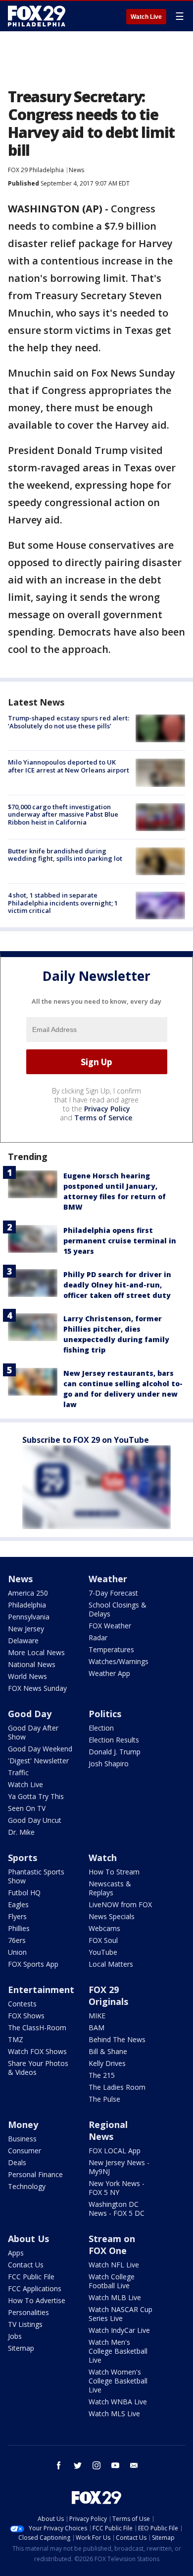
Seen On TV (27, 1808)
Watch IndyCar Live (119, 2330)
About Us (28, 2239)
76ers (17, 1940)
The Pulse (104, 2099)
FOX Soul (103, 1940)
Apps (16, 2253)
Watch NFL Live (114, 2265)
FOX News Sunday (37, 1688)
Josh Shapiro (109, 1764)
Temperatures (111, 1649)
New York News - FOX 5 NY (117, 2188)
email (134, 2465)
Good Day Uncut (35, 1820)
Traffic (18, 1772)
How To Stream (114, 1872)
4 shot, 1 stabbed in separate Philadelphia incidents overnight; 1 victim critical (63, 903)
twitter (78, 2465)
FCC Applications (35, 2288)
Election (101, 1728)
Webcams (104, 1928)
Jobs (15, 2336)
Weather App (109, 1673)
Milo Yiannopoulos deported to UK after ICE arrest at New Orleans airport (69, 766)
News (76, 170)
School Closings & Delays (118, 1609)
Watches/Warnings (119, 1661)
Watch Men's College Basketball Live (118, 2351)
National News (32, 1664)
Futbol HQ (24, 1893)
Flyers (17, 1916)
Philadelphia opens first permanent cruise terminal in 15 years (120, 1241)
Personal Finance (35, 2174)
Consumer (24, 2151)
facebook (59, 2465)
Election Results (114, 1740)
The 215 (102, 2075)
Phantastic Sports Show (36, 1876)
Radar (98, 1638)
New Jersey (26, 1629)
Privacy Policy (107, 1109)
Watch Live (146, 17)
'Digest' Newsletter (38, 1761)
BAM (96, 2028)
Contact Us (26, 2265)
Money (23, 2125)
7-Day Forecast (113, 1593)
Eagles (18, 1904)
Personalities (28, 2312)
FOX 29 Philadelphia (36, 170)
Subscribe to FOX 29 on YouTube (86, 1440)
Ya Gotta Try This (36, 1796)
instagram (96, 2465)
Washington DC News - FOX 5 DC (117, 2209)
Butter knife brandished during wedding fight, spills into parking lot (65, 855)
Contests (22, 2004)
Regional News (108, 2130)
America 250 (28, 1593)
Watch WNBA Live (118, 2402)
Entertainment (41, 1990)
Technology (27, 2186)
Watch (103, 1858)
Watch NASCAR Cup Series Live (121, 2314)
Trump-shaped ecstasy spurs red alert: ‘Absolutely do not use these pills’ (69, 722)
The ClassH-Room (37, 2028)
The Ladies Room (117, 2087)
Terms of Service (103, 1118)
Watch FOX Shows (37, 2051)
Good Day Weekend (40, 1749)
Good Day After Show (33, 1732)
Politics (105, 1714)
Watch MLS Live (114, 2414)
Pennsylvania (29, 1617)
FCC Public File (31, 2277)
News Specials (112, 1916)
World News (27, 1676)
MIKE (97, 2016)
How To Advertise (37, 2300)
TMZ (16, 2039)
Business (22, 2139)
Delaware (23, 1641)
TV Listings (25, 2324)
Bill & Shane (108, 2051)
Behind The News (117, 2039)
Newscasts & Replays (110, 1888)
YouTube (103, 1952)
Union (17, 1952)
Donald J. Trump (115, 1752)
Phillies (19, 1928)
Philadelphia (27, 1605)
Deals (17, 2162)
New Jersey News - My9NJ (119, 2167)
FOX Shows (26, 2016)
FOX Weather (110, 1626)
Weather (108, 1579)
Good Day (30, 1714)
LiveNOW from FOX (120, 1904)
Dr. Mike (21, 1832)
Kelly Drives (107, 2063)
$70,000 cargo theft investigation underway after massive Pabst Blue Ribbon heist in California (63, 814)
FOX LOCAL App (115, 2151)
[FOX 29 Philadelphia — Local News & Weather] (37, 16)
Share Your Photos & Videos (38, 2068)
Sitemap (21, 2348)
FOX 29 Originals (108, 1996)
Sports (23, 1858)
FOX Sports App (33, 1964)
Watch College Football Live (112, 2281)
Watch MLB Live (115, 2297)
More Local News (36, 1652)
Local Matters (111, 1964)
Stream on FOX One (112, 2245)
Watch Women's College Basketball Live (118, 2381)
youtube (115, 2465)
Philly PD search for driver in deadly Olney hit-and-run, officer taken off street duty (117, 1285)
